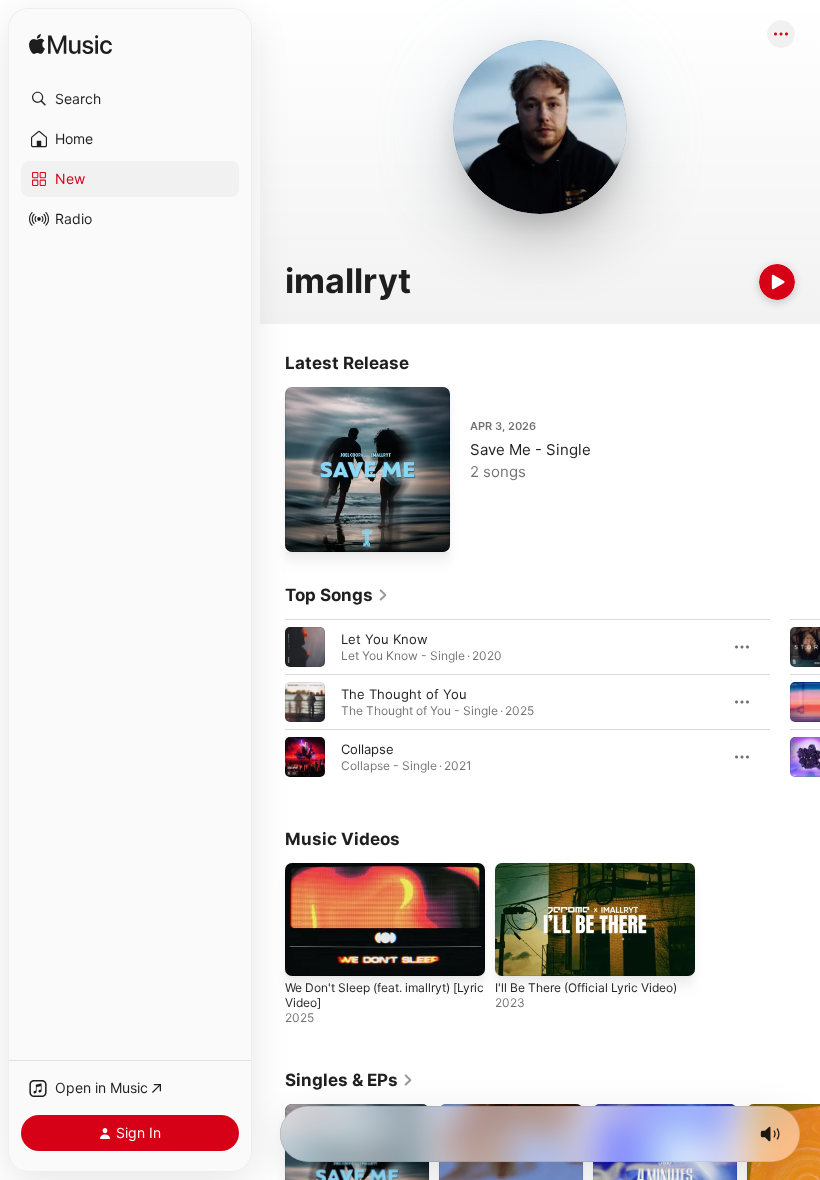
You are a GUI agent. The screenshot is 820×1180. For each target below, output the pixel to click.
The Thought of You (404, 694)
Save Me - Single (530, 449)
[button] (130, 99)
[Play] (777, 282)
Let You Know (384, 639)
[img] (70, 45)
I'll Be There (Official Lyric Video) (586, 987)
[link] (337, 595)
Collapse (367, 749)
